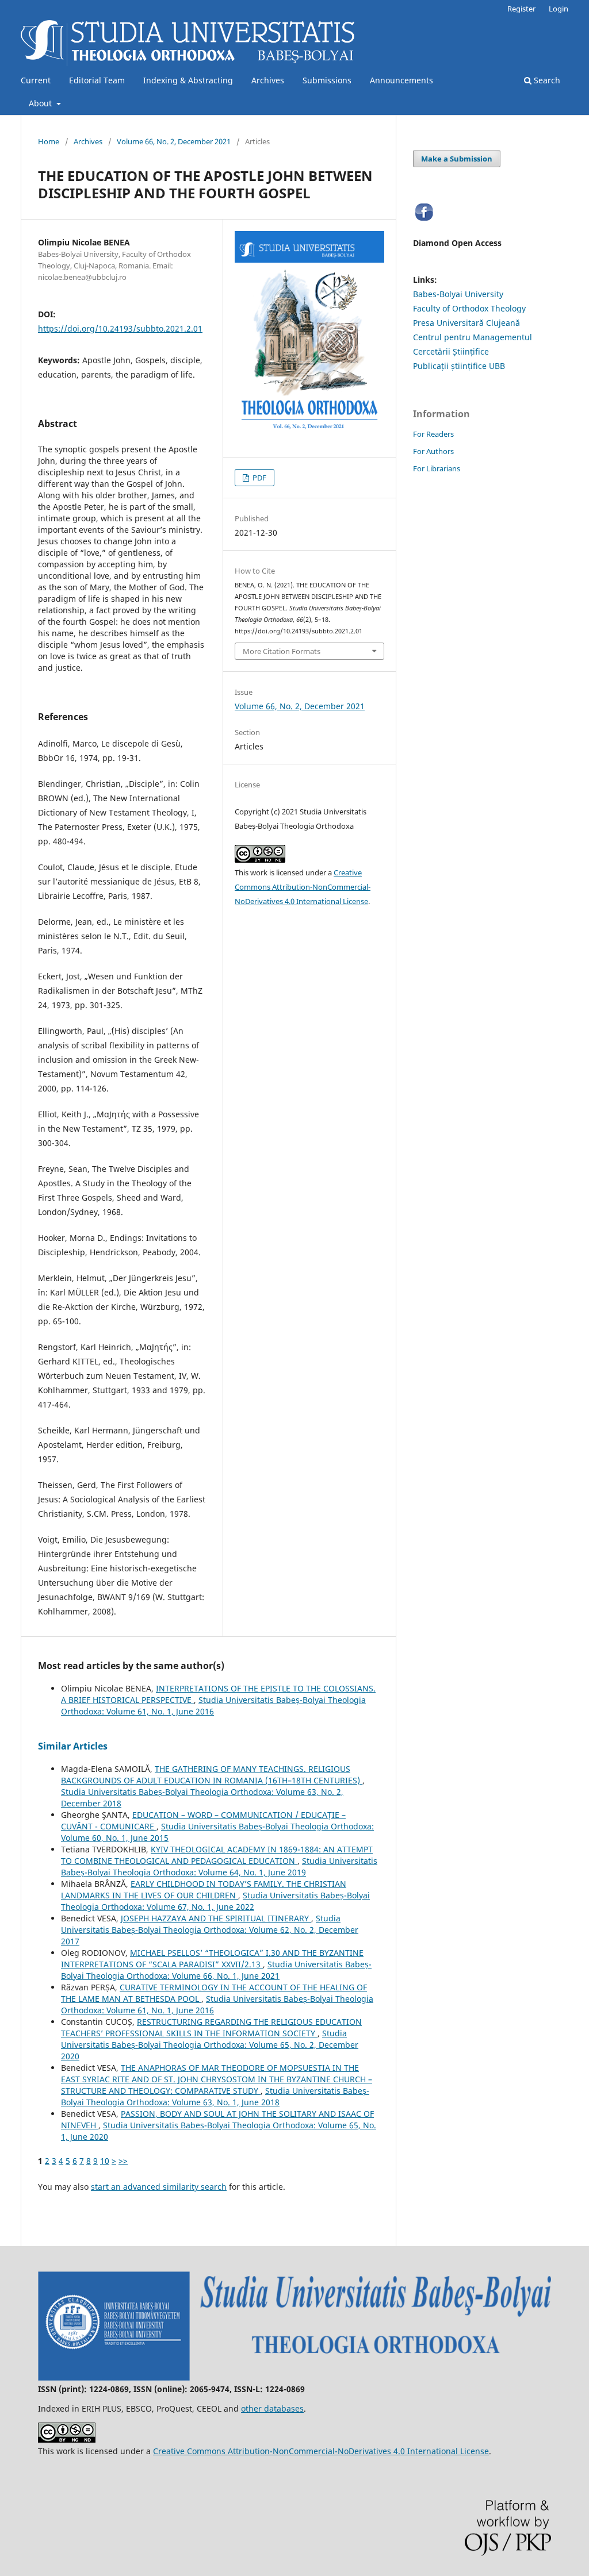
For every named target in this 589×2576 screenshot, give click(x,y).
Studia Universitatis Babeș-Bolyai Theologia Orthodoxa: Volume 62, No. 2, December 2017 (210, 1930)
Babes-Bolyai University (458, 294)
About (41, 103)
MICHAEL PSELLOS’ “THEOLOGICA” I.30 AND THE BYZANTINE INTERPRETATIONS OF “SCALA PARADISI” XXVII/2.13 (212, 1958)
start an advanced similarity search (159, 2187)
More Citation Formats (282, 651)
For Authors (433, 451)
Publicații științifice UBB (459, 366)
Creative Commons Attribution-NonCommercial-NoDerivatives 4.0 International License (303, 887)
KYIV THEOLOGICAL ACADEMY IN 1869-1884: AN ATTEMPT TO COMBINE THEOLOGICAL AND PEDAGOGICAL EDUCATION (217, 1855)
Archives (268, 80)
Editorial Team (97, 80)
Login (559, 9)
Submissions (327, 80)
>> (123, 2161)
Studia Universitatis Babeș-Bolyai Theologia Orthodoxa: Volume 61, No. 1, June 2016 (213, 1706)
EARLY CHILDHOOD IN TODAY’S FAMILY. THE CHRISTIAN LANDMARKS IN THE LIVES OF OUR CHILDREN (204, 1889)
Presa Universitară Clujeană (466, 323)
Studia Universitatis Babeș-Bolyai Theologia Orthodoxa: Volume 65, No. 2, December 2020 (210, 2045)
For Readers (433, 434)
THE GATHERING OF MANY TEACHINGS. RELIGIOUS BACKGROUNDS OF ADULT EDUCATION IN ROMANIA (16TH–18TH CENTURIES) (212, 1775)
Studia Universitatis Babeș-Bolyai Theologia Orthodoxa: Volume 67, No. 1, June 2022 (215, 1901)
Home (49, 141)
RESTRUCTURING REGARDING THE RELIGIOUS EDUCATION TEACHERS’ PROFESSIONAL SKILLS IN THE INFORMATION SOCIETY (211, 2027)
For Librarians (437, 468)
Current (36, 80)
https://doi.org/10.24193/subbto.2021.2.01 (120, 328)
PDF (259, 478)
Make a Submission (457, 159)
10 (105, 2161)
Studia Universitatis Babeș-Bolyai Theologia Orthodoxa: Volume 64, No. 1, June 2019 (219, 1866)
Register (521, 9)
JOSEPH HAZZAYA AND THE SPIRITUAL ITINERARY (216, 1918)
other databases (272, 2408)
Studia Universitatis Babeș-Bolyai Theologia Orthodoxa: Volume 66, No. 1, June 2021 (216, 1970)
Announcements (401, 80)
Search (546, 80)
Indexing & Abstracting (188, 80)
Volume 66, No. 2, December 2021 (174, 141)
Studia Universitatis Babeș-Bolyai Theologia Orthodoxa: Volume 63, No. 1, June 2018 (215, 2096)
